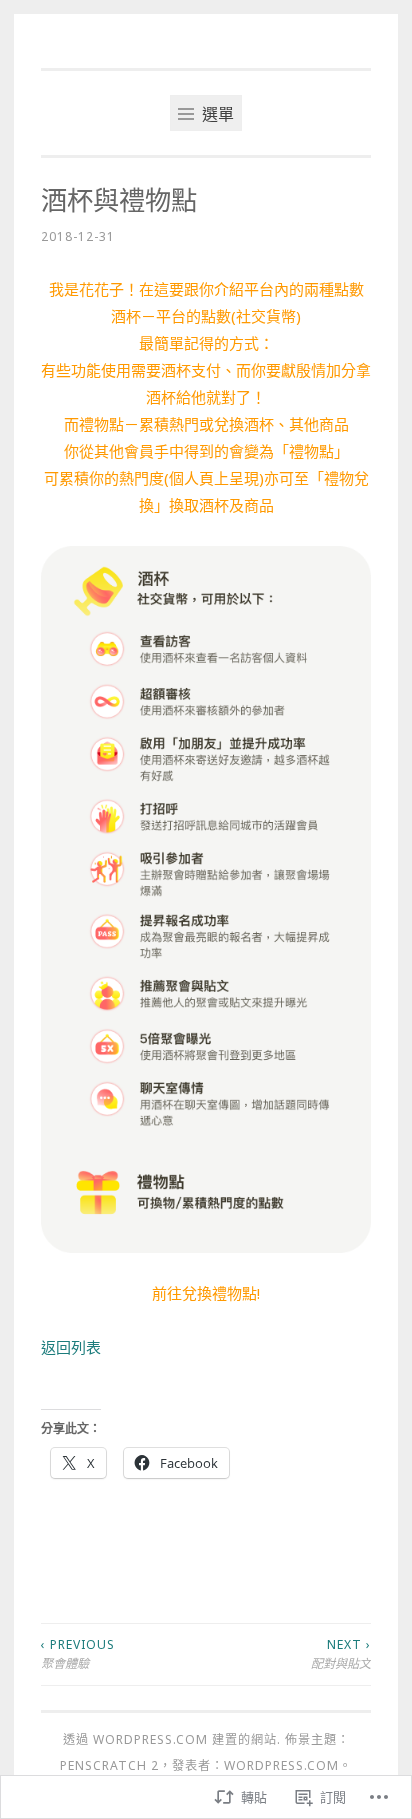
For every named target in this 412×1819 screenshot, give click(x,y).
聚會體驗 (78, 1653)
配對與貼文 (341, 1653)
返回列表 (71, 1347)
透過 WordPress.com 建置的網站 (170, 1739)
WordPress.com (281, 1765)
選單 (216, 114)
